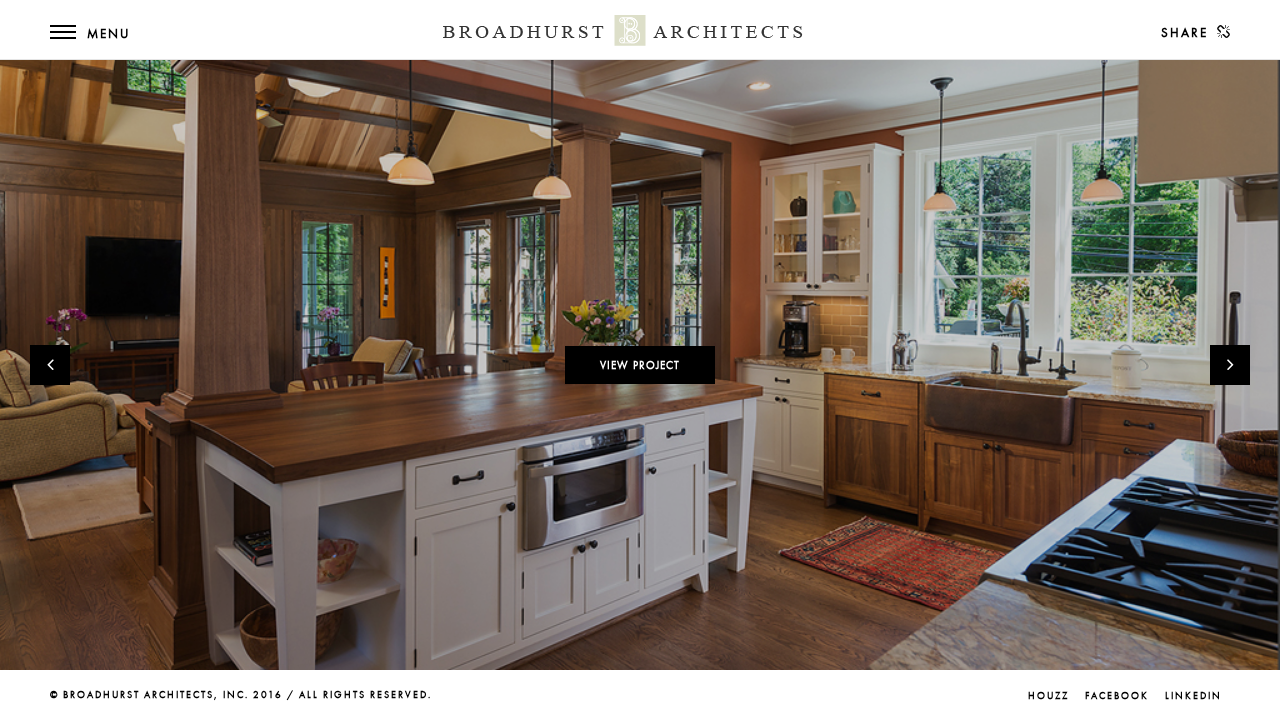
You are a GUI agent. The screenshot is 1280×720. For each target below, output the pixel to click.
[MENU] (63, 45)
